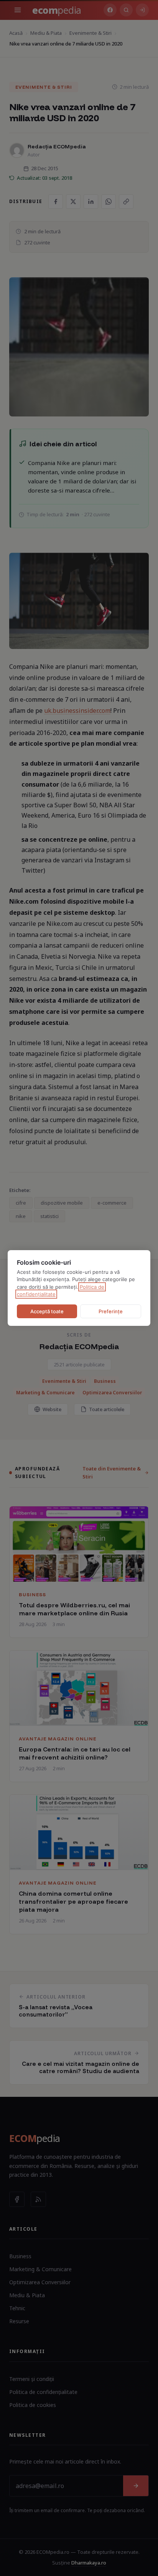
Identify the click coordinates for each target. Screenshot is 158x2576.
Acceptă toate (47, 1311)
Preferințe (111, 1311)
